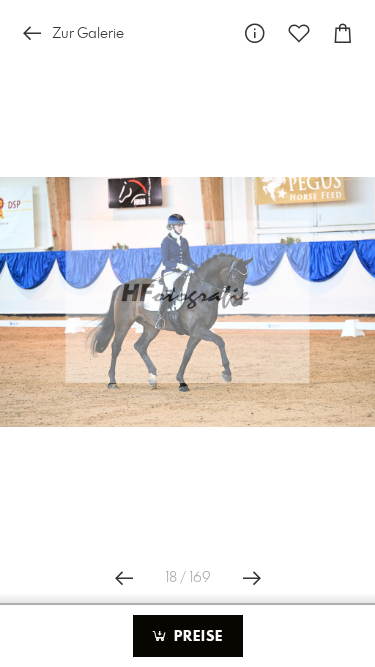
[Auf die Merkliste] (299, 33)
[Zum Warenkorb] (343, 33)
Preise (196, 637)
